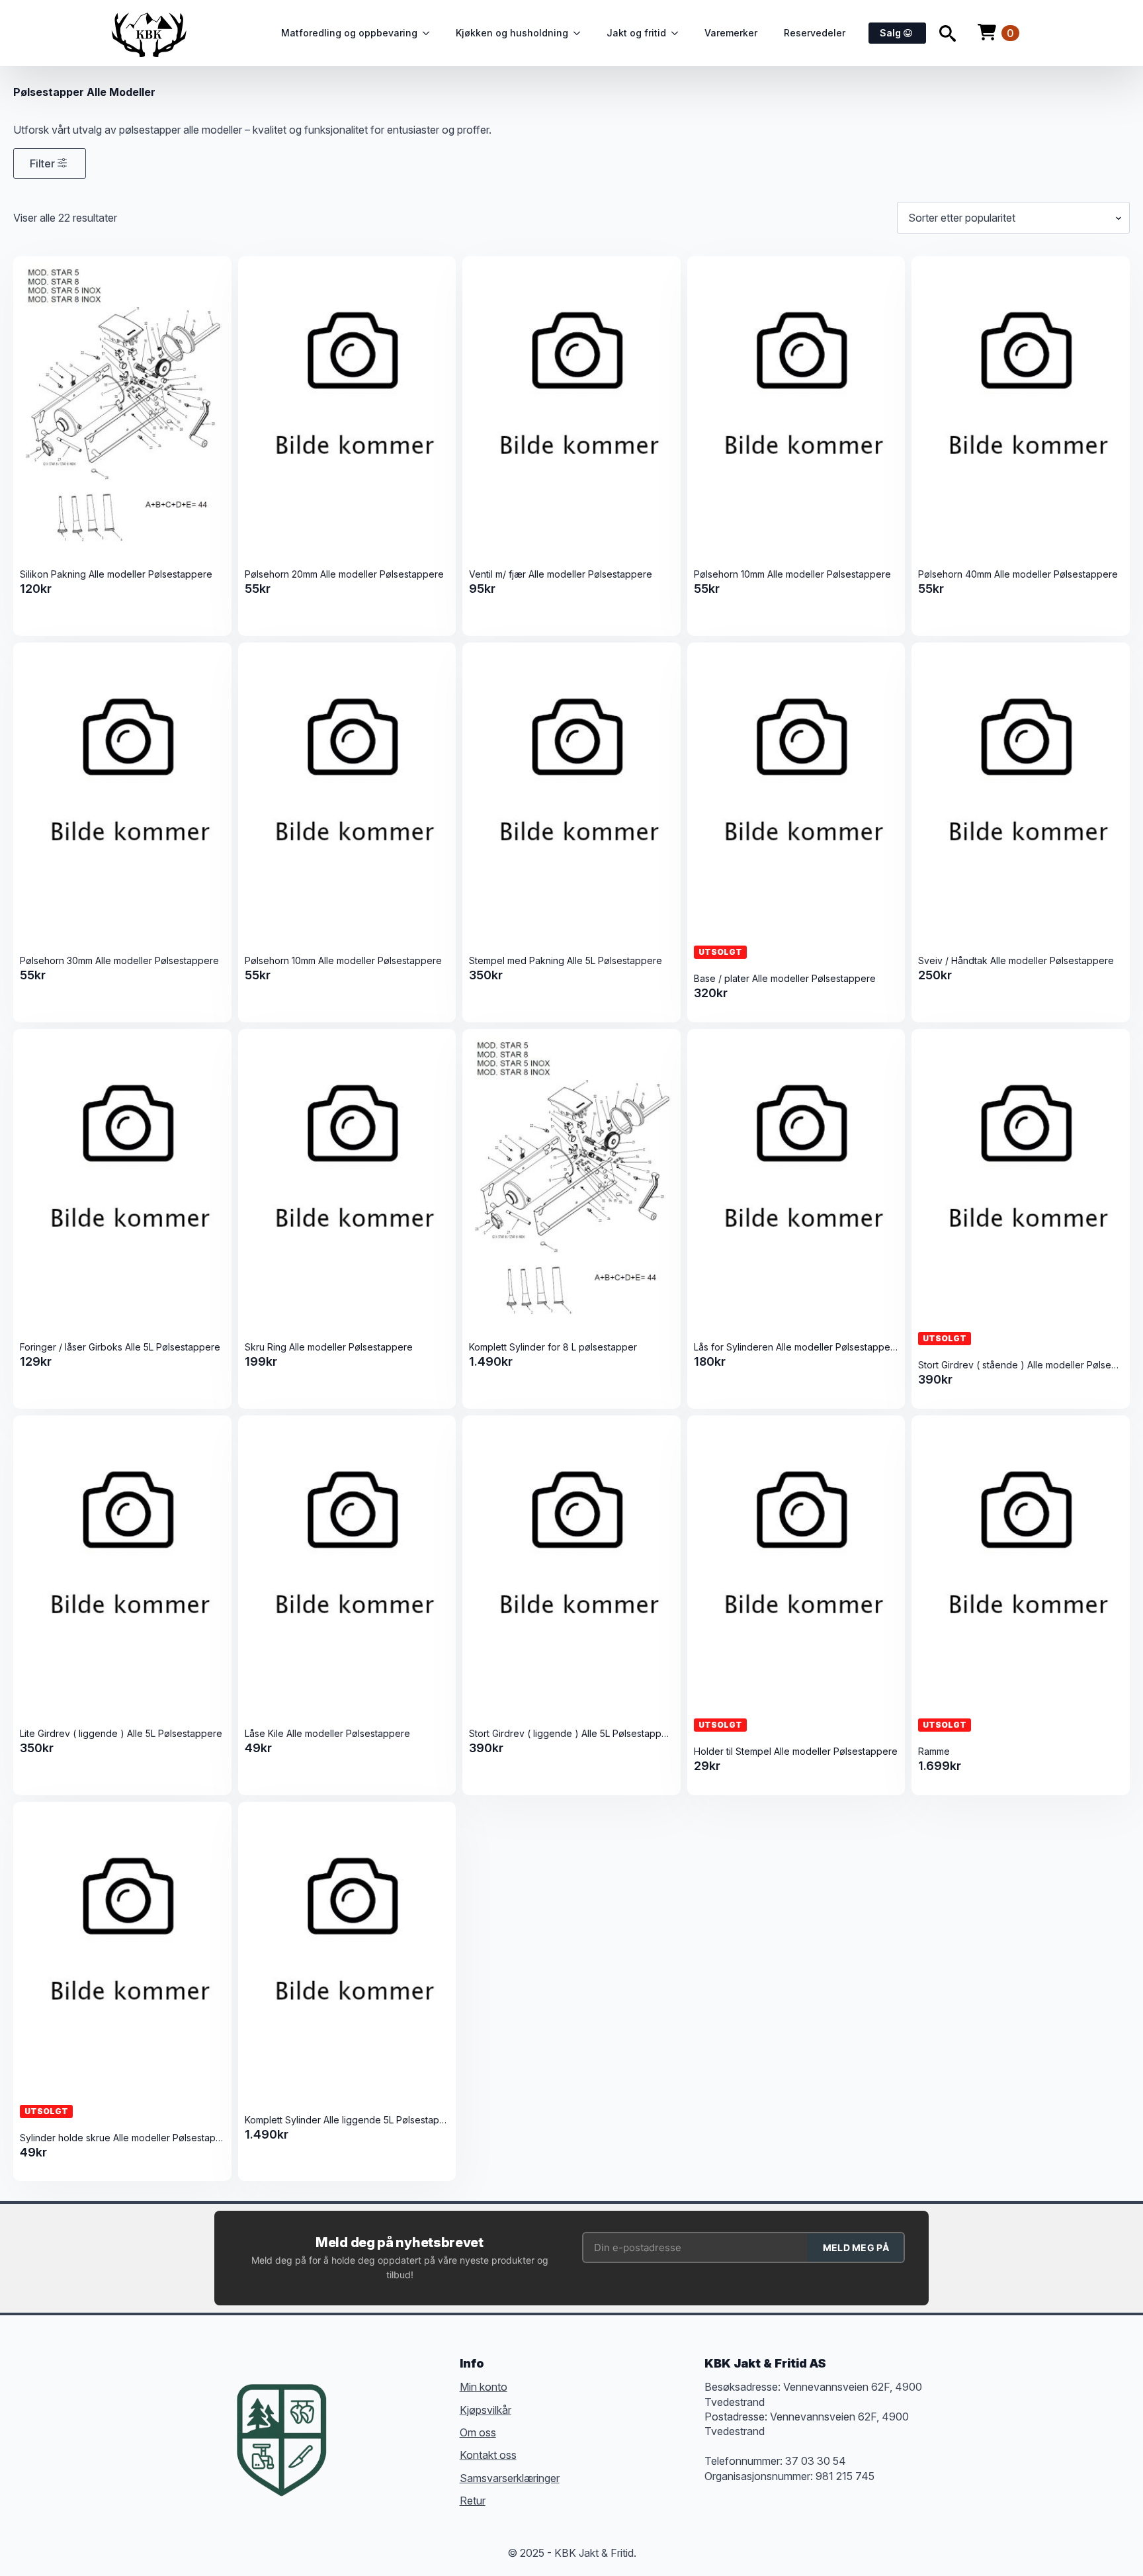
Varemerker (731, 33)
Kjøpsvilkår (486, 2409)
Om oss (478, 2432)
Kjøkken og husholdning (512, 33)
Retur (473, 2501)
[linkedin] (427, 2419)
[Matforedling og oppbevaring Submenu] (430, 33)
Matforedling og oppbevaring (349, 33)
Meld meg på (856, 2247)
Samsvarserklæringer (510, 2477)
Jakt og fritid (636, 33)
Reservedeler (815, 33)
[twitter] (380, 2419)
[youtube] (356, 2443)
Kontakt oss (488, 2455)
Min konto (484, 2387)
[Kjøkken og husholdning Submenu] (581, 33)
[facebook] (356, 2419)
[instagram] (403, 2419)
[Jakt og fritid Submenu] (679, 33)
